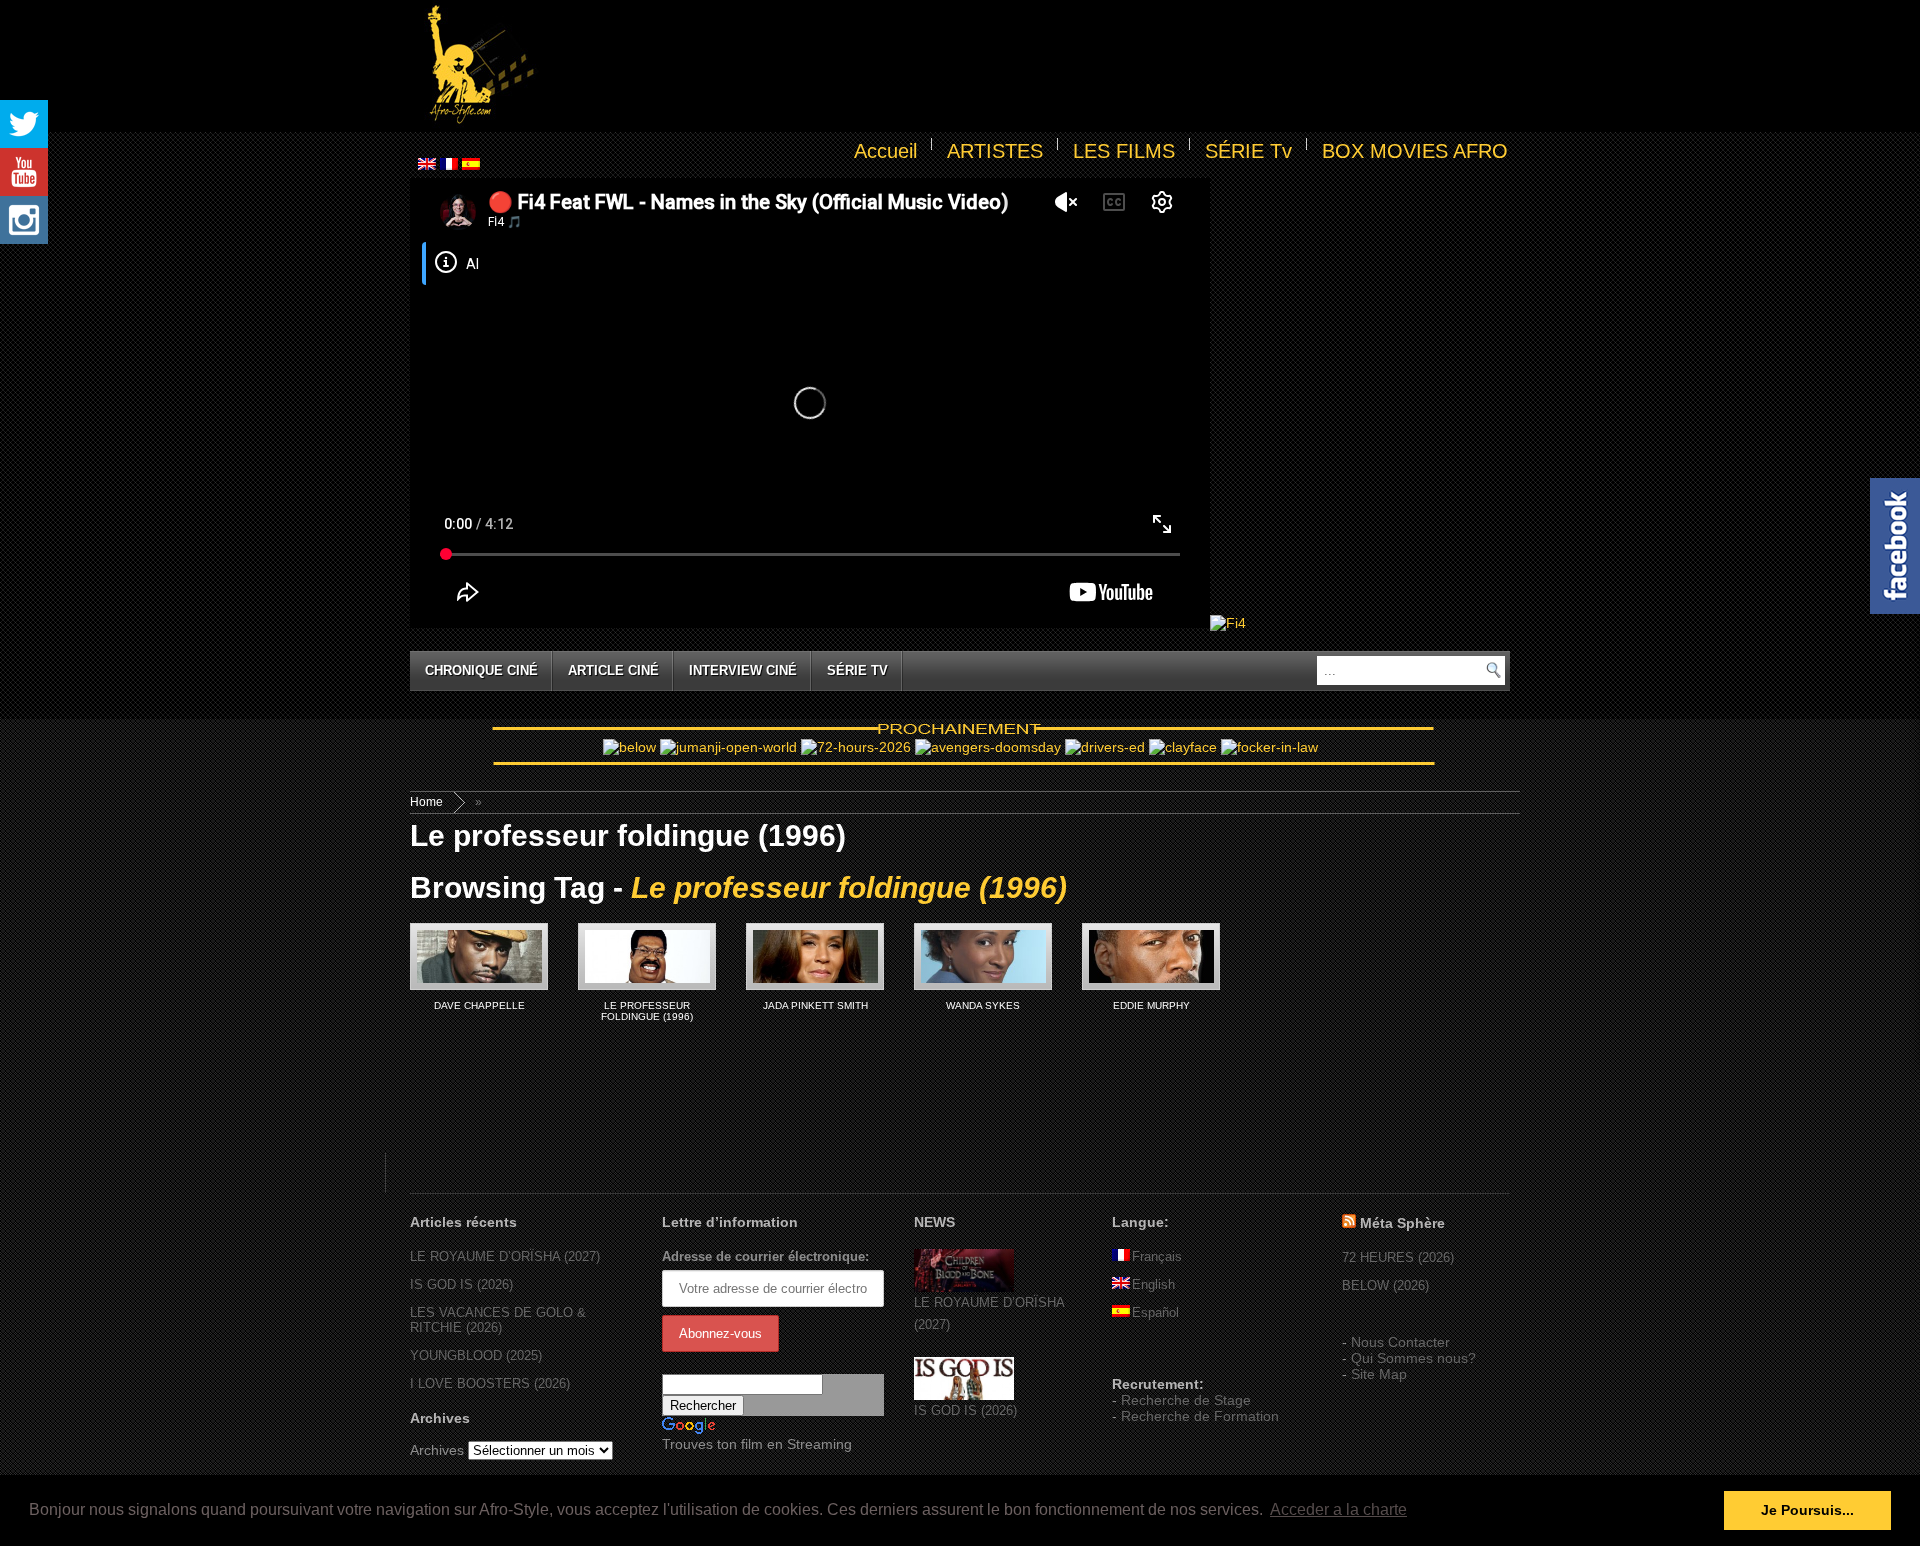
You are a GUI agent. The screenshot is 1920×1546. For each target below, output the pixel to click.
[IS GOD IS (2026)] (964, 1395)
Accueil (885, 151)
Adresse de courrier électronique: (765, 1256)
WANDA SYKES (983, 1005)
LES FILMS (1124, 151)
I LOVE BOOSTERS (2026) (490, 1383)
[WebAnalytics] (1152, 1355)
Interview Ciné (743, 670)
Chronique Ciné (481, 670)
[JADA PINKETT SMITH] (815, 956)
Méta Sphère (1402, 1223)
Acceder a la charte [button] (1338, 1509)
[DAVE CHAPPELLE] (479, 956)
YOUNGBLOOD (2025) (476, 1355)
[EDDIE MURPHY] (1151, 956)
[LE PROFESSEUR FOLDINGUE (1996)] (647, 956)
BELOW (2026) (1385, 1285)
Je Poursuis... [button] (1807, 1510)
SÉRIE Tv (1248, 151)
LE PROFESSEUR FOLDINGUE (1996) (647, 1011)
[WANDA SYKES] (983, 956)
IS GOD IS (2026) (461, 1284)
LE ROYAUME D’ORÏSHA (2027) (505, 1256)
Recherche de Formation (1200, 1416)
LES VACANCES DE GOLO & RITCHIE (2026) (498, 1320)
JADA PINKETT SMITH (815, 1005)
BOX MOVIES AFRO (1415, 151)
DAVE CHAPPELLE (479, 1005)
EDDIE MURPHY (1151, 1005)
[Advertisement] (1026, 66)
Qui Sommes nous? (1413, 1358)
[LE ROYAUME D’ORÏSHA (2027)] (964, 1287)
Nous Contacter (1400, 1342)
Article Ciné (613, 670)
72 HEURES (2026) (1398, 1257)
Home (426, 802)
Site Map (1379, 1374)
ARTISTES (995, 151)
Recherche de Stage (1186, 1400)
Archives (437, 1450)
